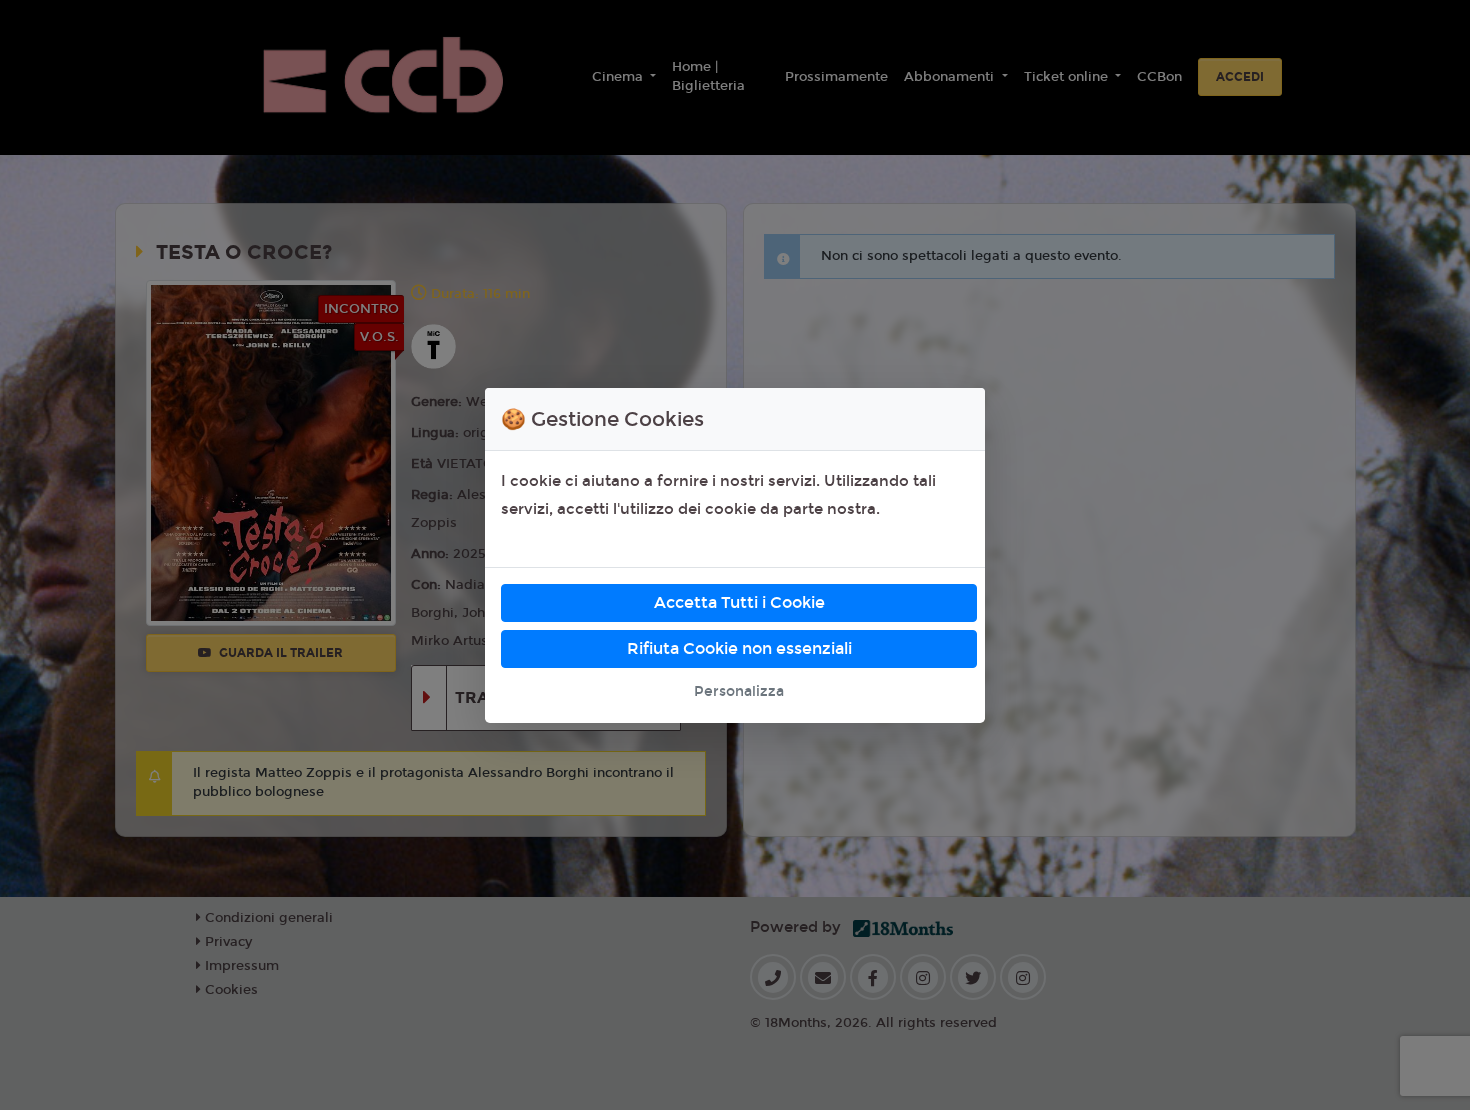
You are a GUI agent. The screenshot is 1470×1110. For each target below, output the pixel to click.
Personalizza (739, 691)
